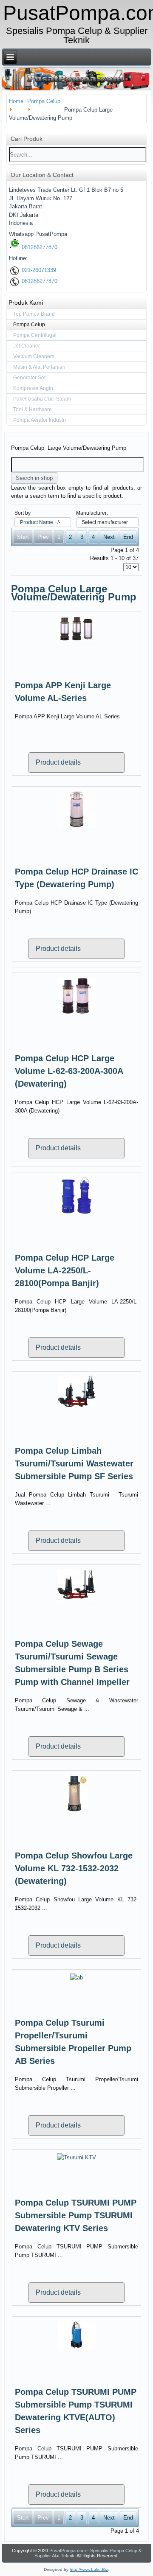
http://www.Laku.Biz (89, 2569)
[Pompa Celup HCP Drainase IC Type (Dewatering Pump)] (76, 828)
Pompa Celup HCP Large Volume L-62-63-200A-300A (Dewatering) (69, 1071)
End (128, 537)
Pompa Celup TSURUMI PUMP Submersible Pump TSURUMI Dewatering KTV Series (76, 2215)
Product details (58, 762)
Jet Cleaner (27, 346)
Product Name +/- (40, 522)
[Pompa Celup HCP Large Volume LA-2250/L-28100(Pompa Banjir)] (76, 1214)
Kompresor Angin (33, 388)
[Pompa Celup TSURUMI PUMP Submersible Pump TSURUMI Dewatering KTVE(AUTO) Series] (76, 2348)
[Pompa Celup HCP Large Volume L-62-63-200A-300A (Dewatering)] (76, 1014)
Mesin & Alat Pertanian (39, 367)
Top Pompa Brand (34, 314)
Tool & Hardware (33, 409)
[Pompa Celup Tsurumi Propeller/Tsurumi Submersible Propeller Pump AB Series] (76, 1978)
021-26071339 (38, 270)
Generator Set (29, 378)
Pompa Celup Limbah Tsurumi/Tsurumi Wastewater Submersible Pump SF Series (74, 1463)
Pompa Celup (29, 325)
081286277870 (39, 247)
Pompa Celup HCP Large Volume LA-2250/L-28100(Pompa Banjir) (65, 1270)
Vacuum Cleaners (34, 356)
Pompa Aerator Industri (40, 420)
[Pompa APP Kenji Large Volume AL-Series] (76, 641)
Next (109, 537)
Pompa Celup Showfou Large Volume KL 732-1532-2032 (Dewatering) (74, 1868)
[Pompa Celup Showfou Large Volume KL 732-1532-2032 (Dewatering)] (76, 1812)
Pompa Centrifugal (35, 335)
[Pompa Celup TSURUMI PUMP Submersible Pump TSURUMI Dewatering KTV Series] (76, 2157)
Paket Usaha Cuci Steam (42, 399)
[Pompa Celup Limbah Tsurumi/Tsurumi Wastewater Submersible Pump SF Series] (76, 1407)
